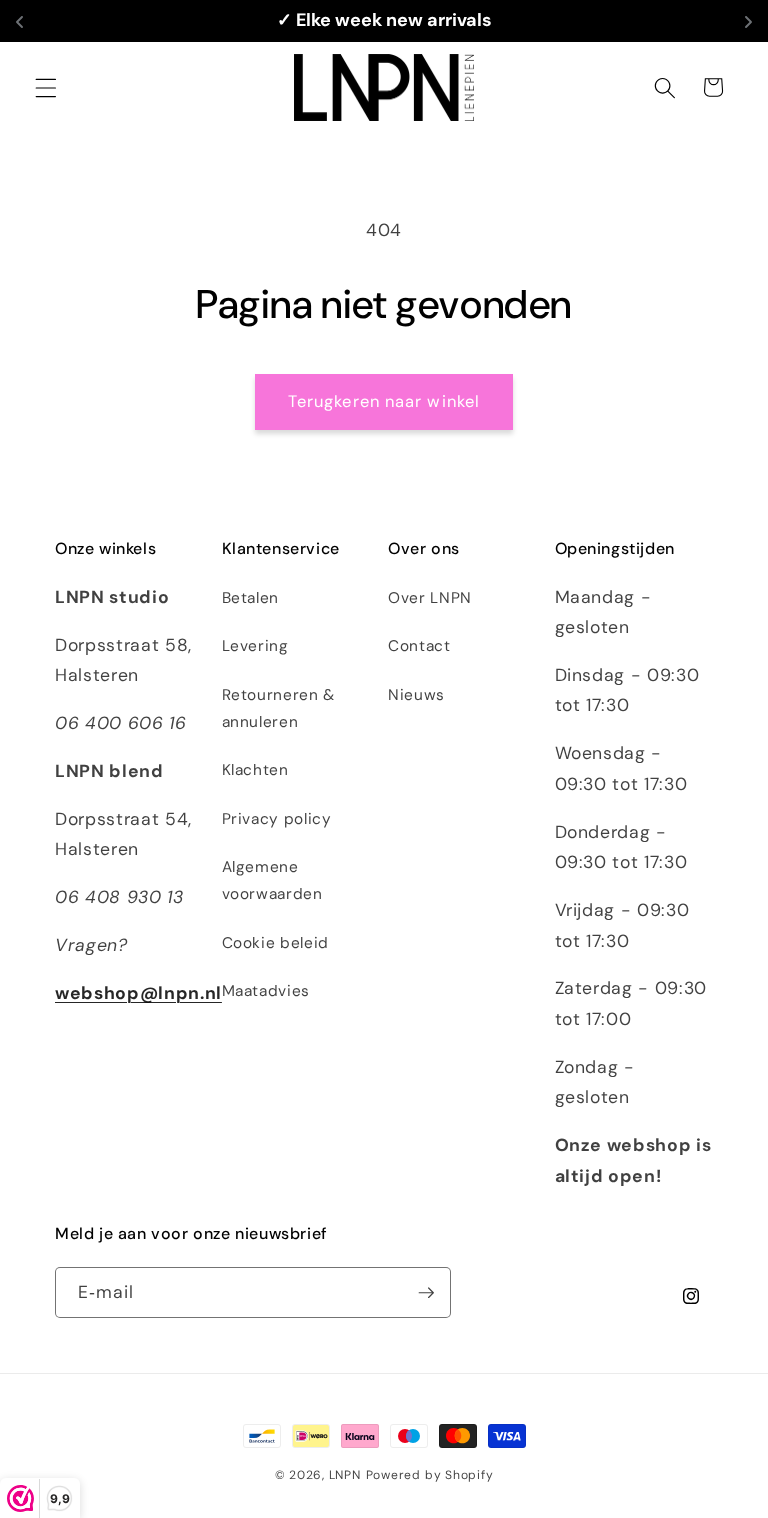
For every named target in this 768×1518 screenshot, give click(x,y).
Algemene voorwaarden (272, 880)
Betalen (251, 598)
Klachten (255, 770)
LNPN (345, 1475)
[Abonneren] (426, 1293)
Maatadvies (266, 991)
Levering (255, 646)
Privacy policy (277, 819)
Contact (419, 646)
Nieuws (416, 695)
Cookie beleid (276, 943)
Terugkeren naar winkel (384, 401)
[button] (46, 87)
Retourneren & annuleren (279, 708)
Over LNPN (430, 598)
